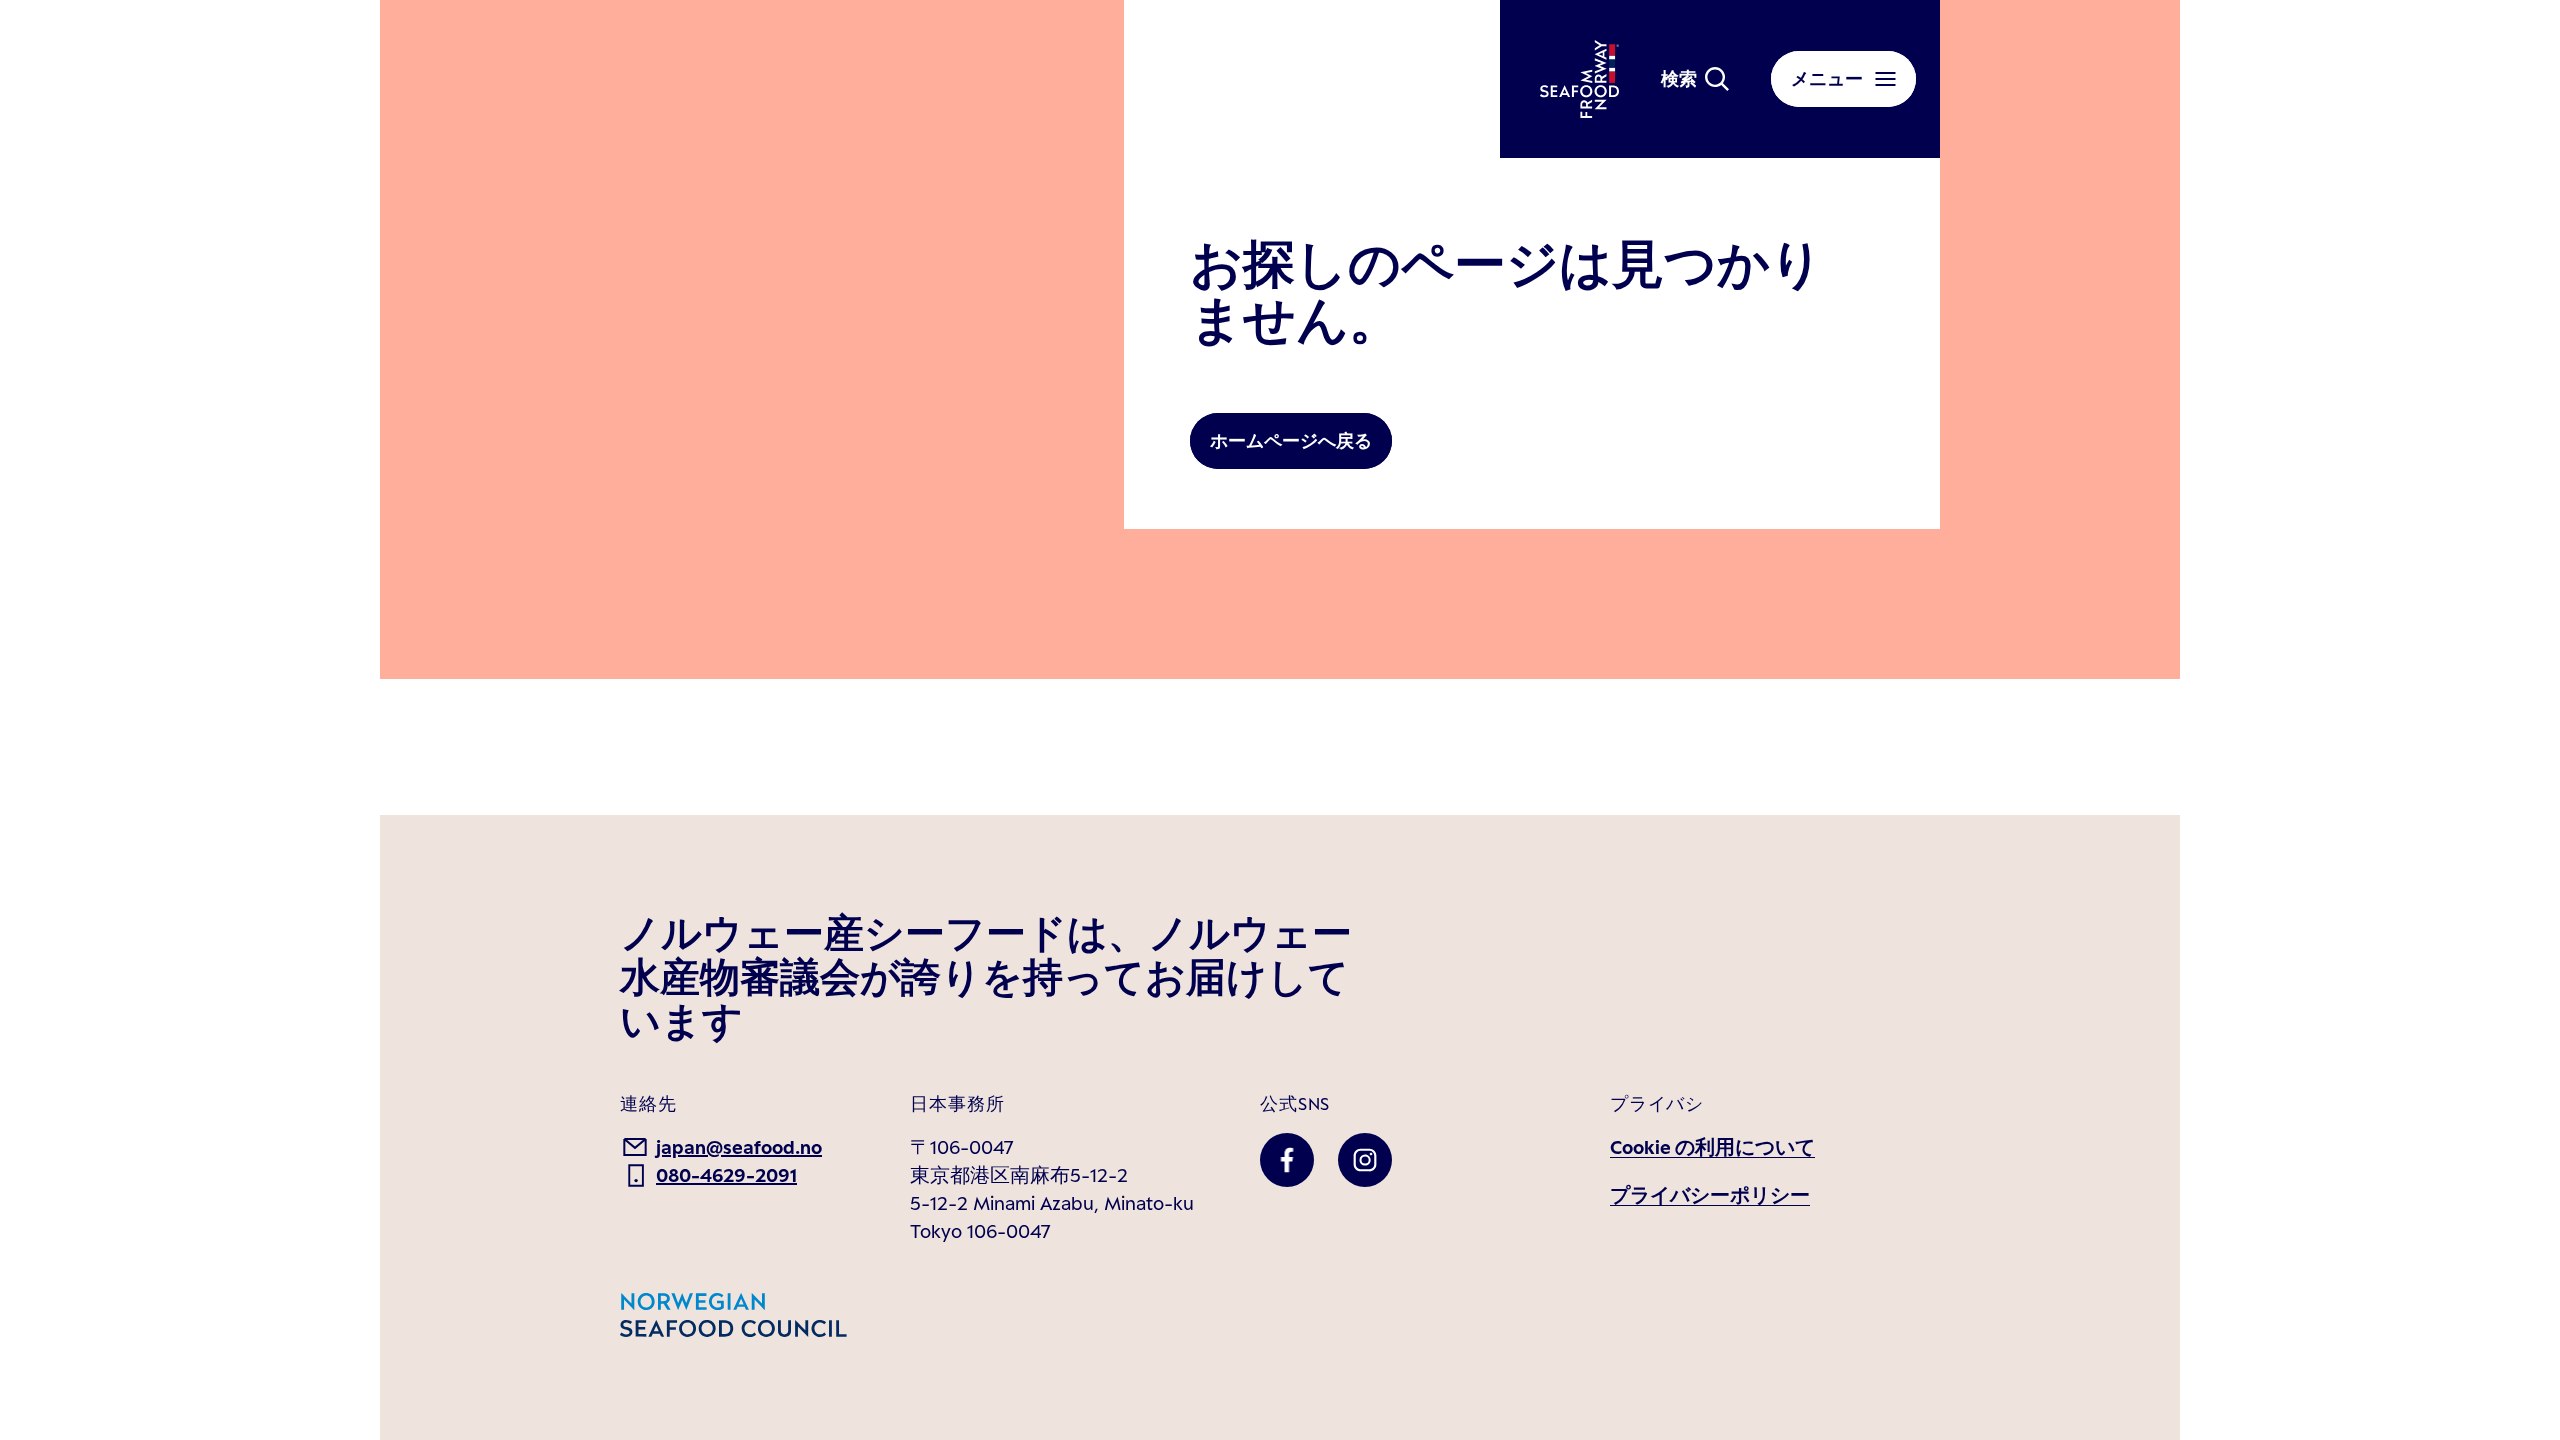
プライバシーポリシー (1710, 1195)
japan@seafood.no (739, 1147)
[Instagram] (1365, 1160)
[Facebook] (1287, 1160)
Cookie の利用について (1712, 1147)
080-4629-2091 (726, 1175)
